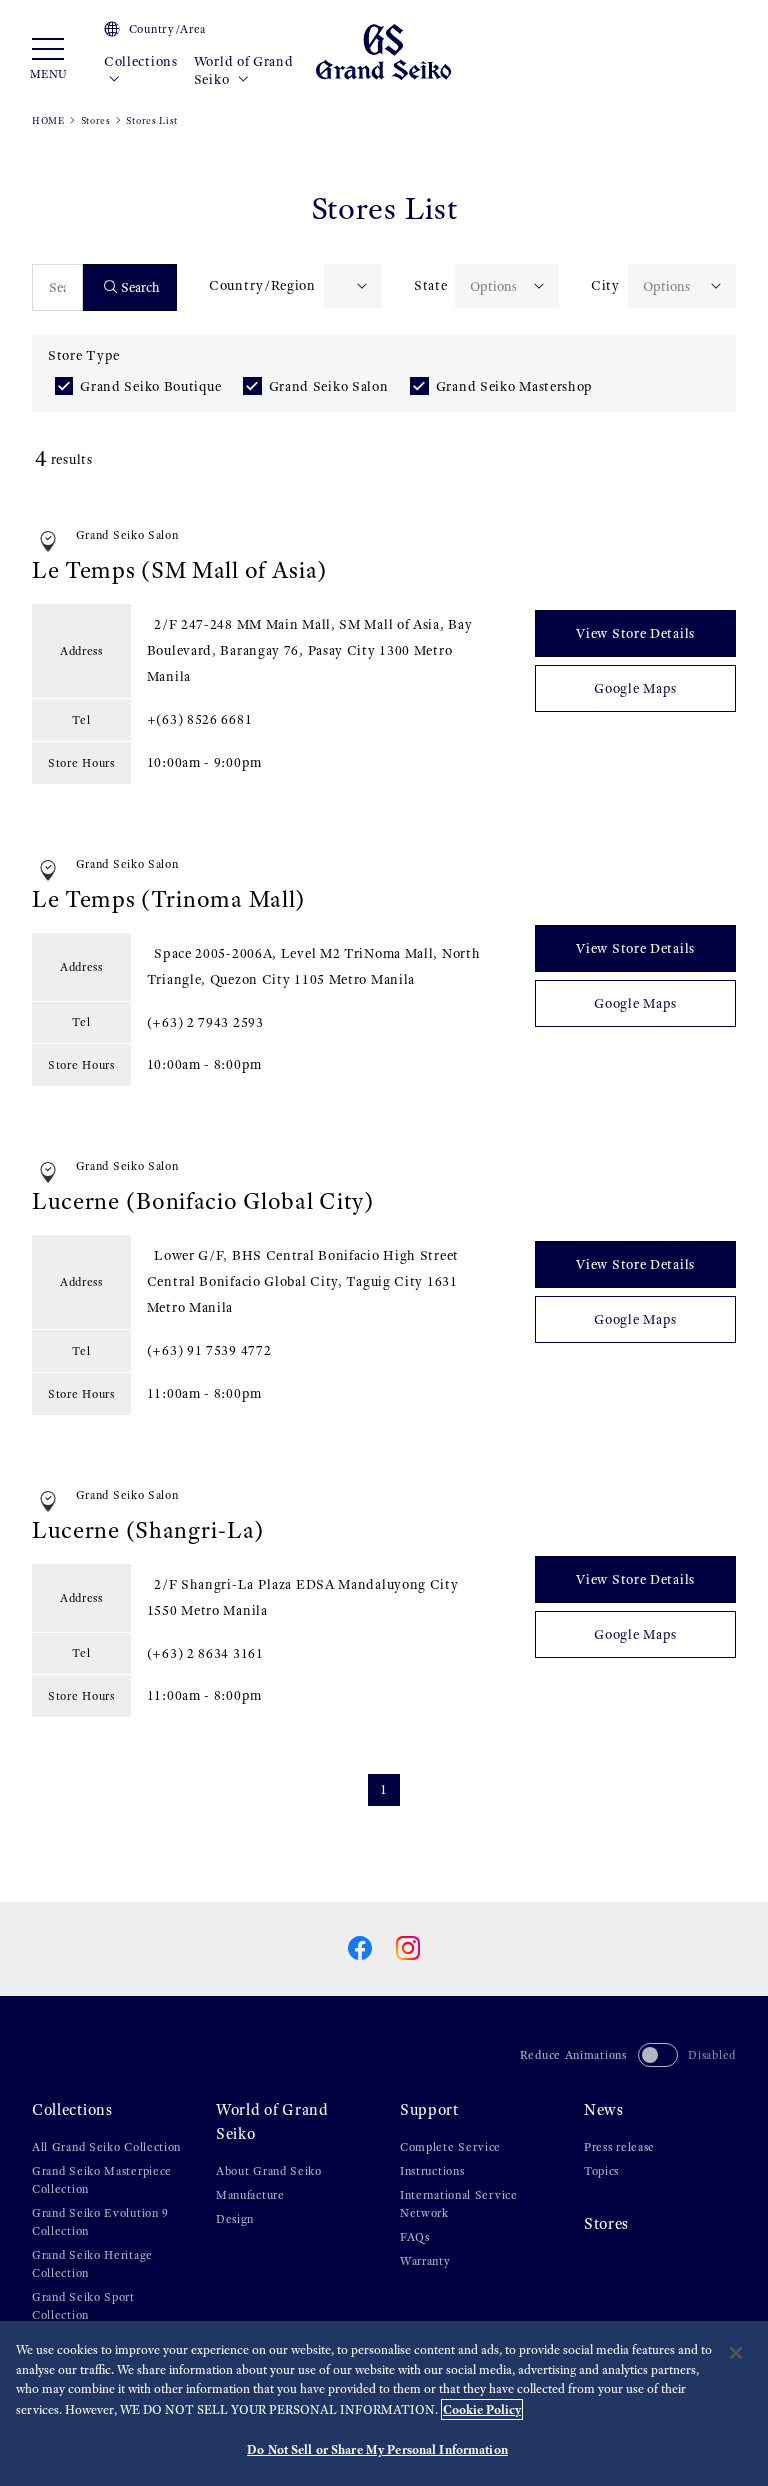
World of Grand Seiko (244, 70)
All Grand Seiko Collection (106, 2147)
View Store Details (635, 633)
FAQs (415, 2237)
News (604, 2109)
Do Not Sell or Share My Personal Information (377, 2449)
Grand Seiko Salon (329, 386)
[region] (384, 2403)
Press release (619, 2147)
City (605, 285)
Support (429, 2109)
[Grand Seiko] (383, 50)
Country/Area (167, 29)
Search (140, 287)
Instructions (432, 2171)
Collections (141, 61)
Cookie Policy (482, 2409)
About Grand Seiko (269, 2171)
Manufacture (250, 2195)
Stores (96, 120)
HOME (48, 120)
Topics (601, 2171)
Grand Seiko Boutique (150, 386)
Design (235, 2219)
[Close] (736, 2353)
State (431, 285)
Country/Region (262, 285)
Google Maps (635, 688)
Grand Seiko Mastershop (514, 386)
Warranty (425, 2261)
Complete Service (450, 2147)
